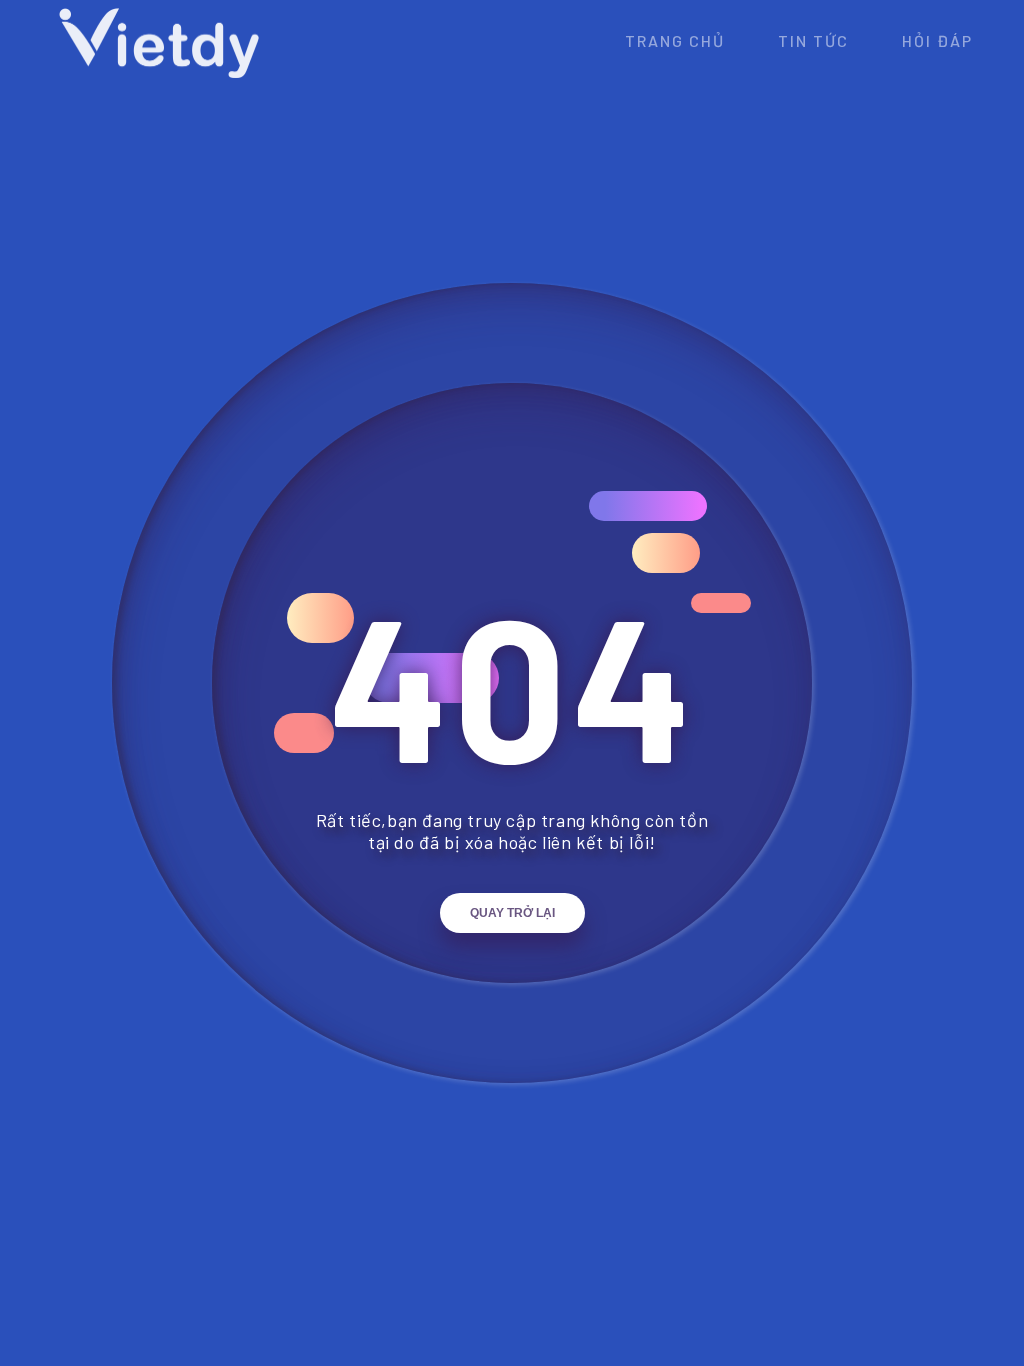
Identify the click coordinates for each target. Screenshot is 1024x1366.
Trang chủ (675, 40)
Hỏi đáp (937, 40)
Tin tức (813, 40)
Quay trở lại (512, 913)
